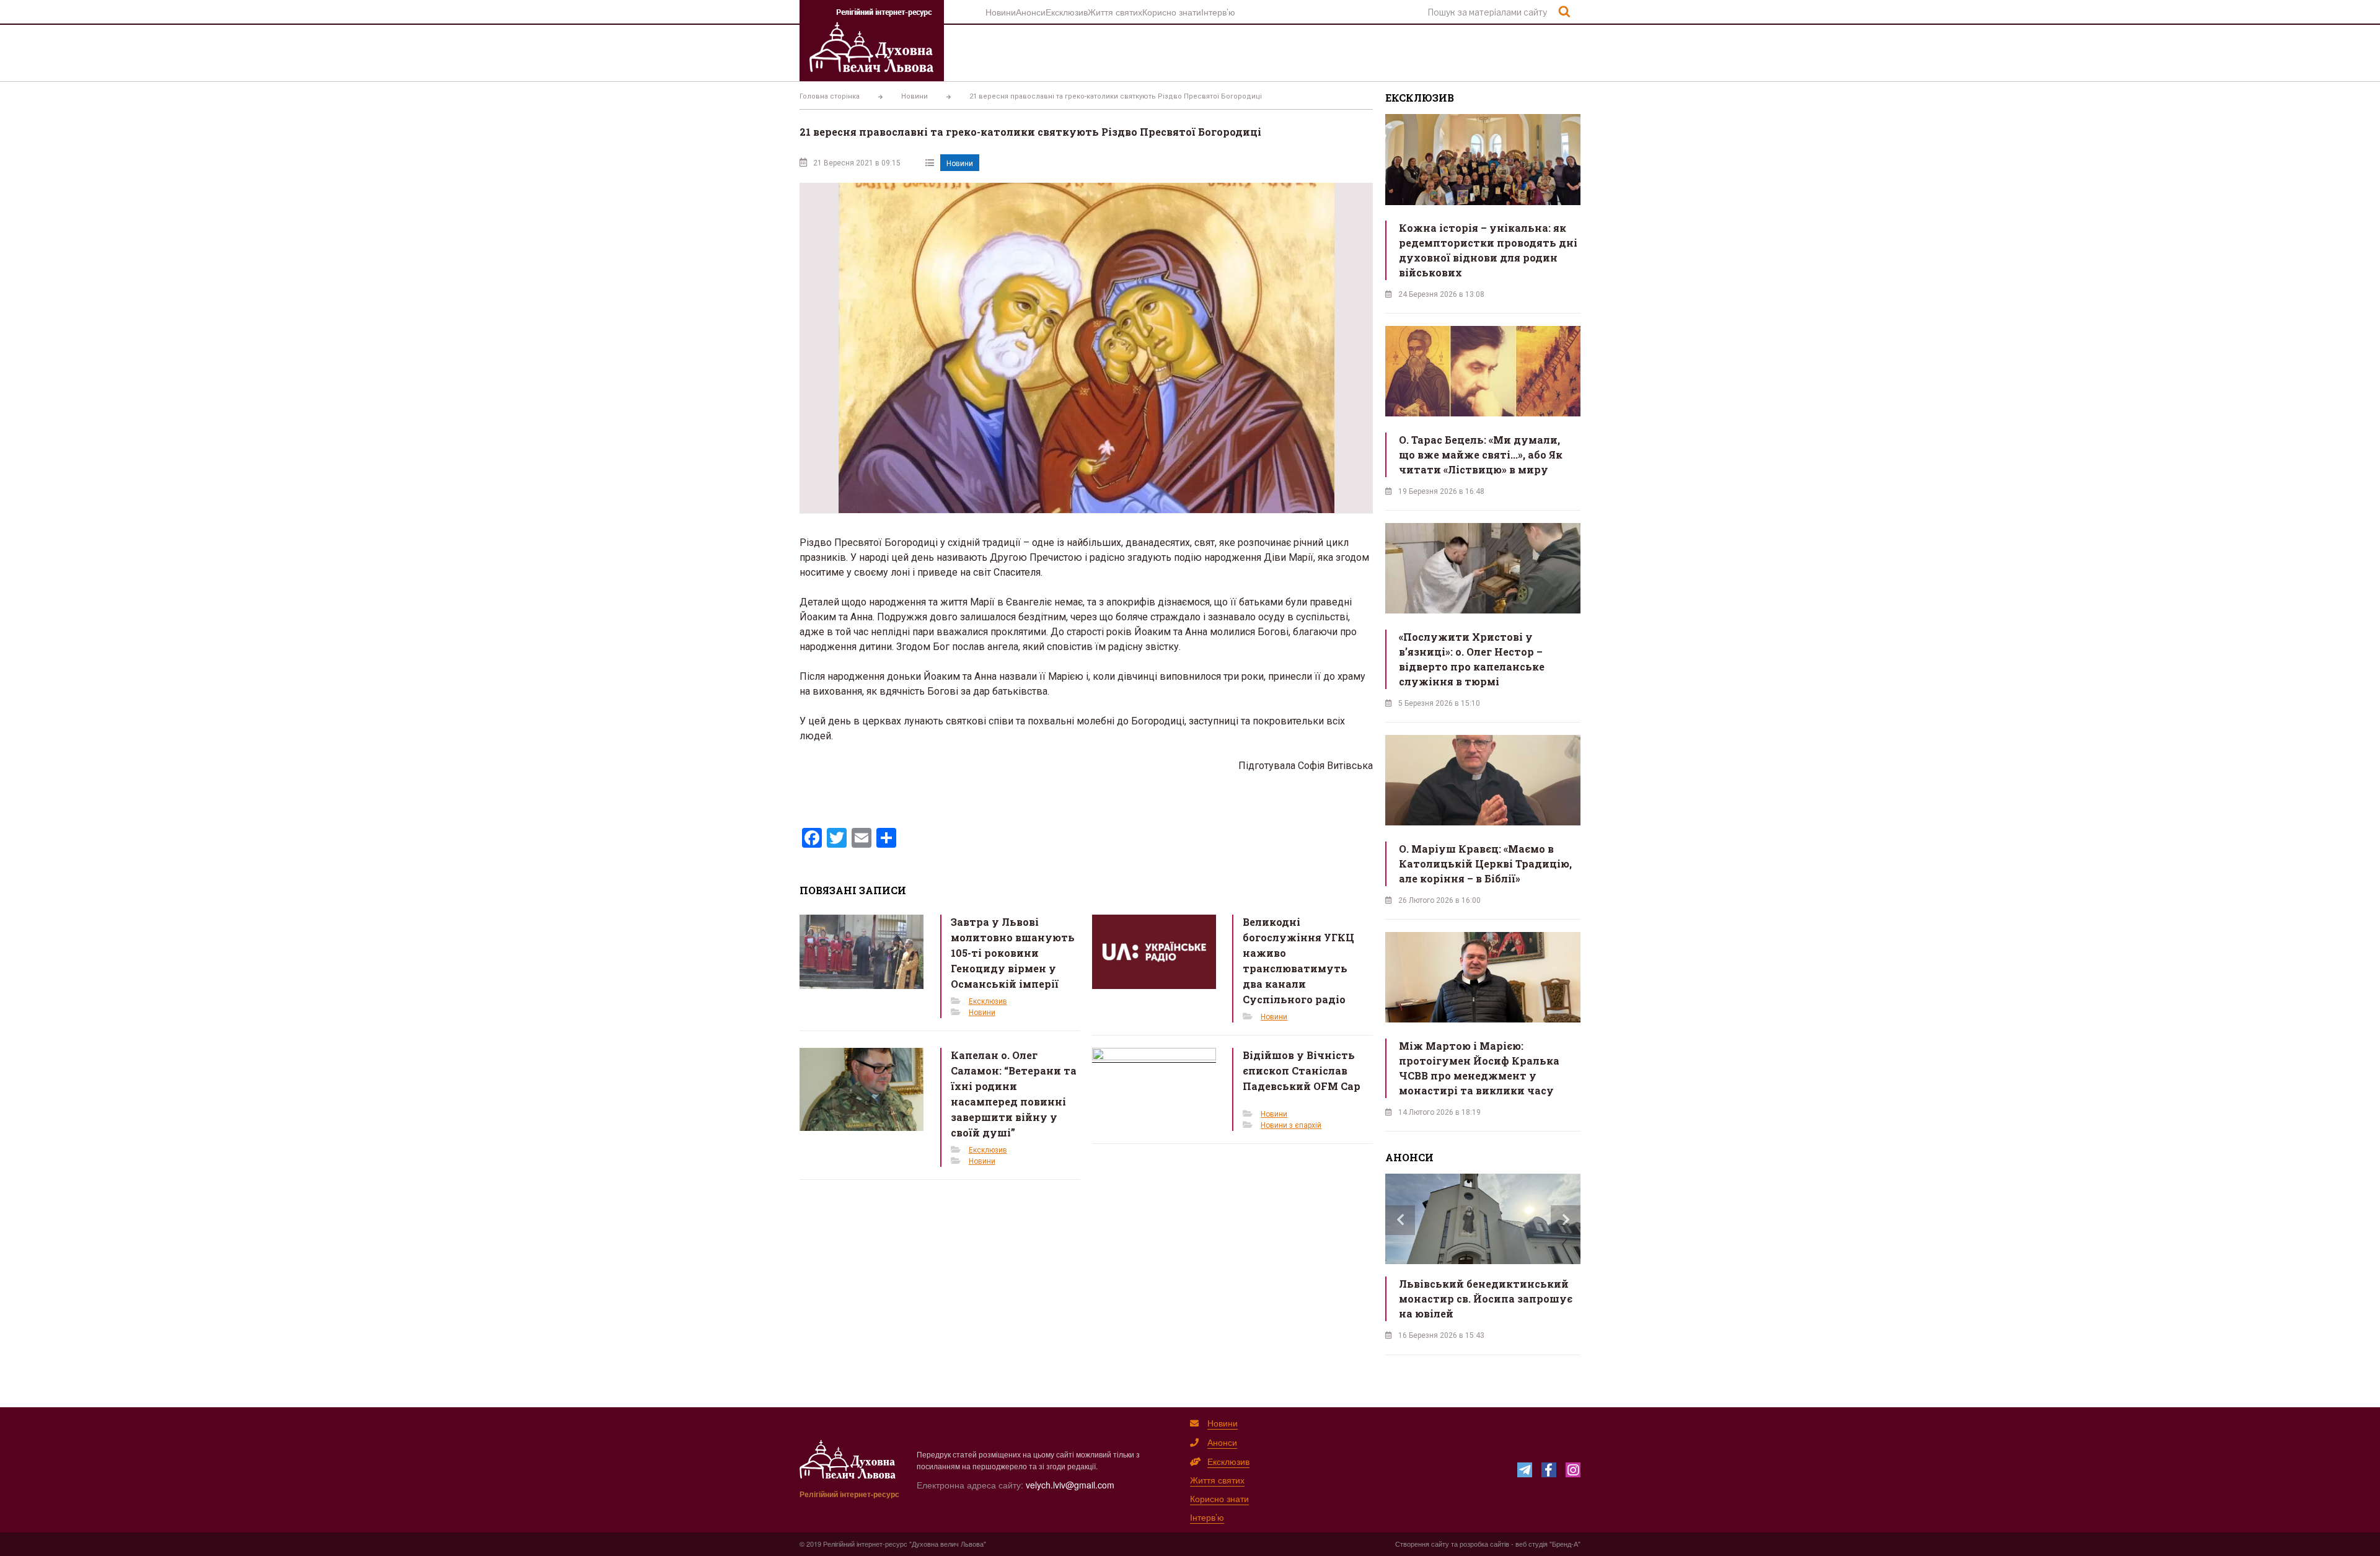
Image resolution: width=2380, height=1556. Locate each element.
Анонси (1031, 12)
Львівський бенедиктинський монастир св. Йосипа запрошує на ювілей (1486, 1299)
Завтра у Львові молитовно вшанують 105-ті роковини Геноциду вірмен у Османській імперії (1013, 953)
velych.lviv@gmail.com (1070, 1485)
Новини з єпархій (1291, 1125)
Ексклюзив (1067, 12)
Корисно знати (1172, 12)
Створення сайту (1422, 1544)
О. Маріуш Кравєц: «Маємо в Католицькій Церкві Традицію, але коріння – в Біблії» (1485, 864)
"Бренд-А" (1565, 1544)
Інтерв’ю (1218, 12)
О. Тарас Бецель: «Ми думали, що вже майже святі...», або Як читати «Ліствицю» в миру (1481, 455)
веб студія (1532, 1544)
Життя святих (1115, 12)
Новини (1001, 12)
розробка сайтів (1484, 1544)
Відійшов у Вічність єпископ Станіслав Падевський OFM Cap (1302, 1070)
